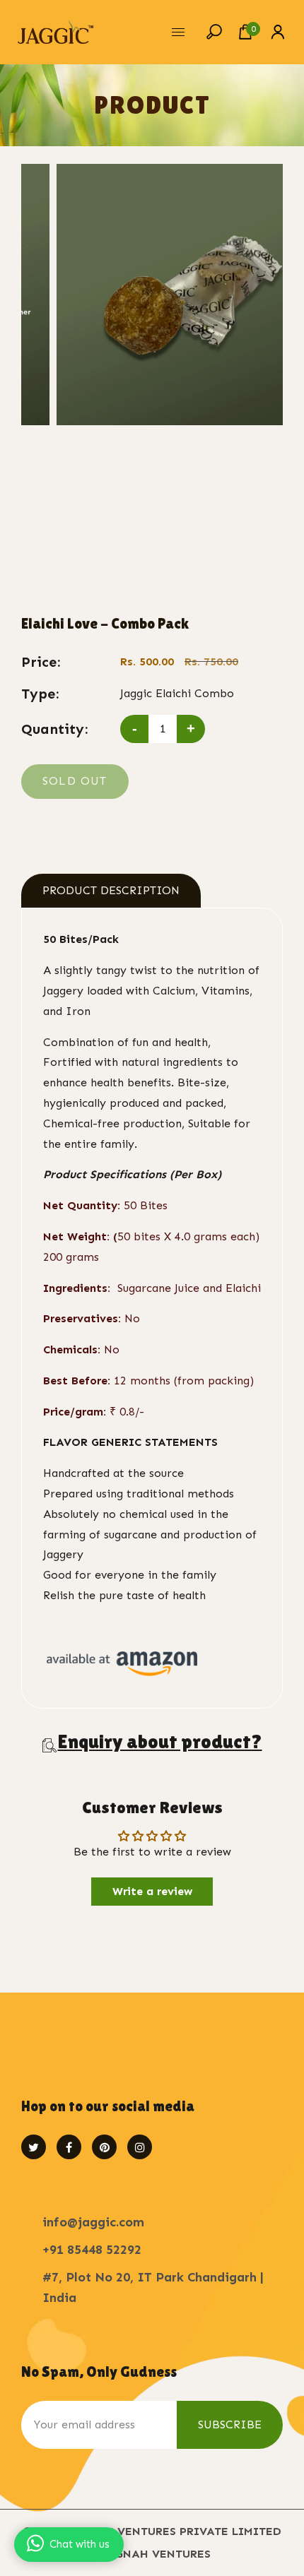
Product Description (111, 890)
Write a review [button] (152, 1891)
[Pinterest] (104, 2147)
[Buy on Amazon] (122, 1662)
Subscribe (230, 2424)
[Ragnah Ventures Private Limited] (55, 31)
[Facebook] (69, 2147)
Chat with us (80, 2544)
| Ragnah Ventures (152, 2554)
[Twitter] (34, 2147)
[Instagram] (140, 2147)
